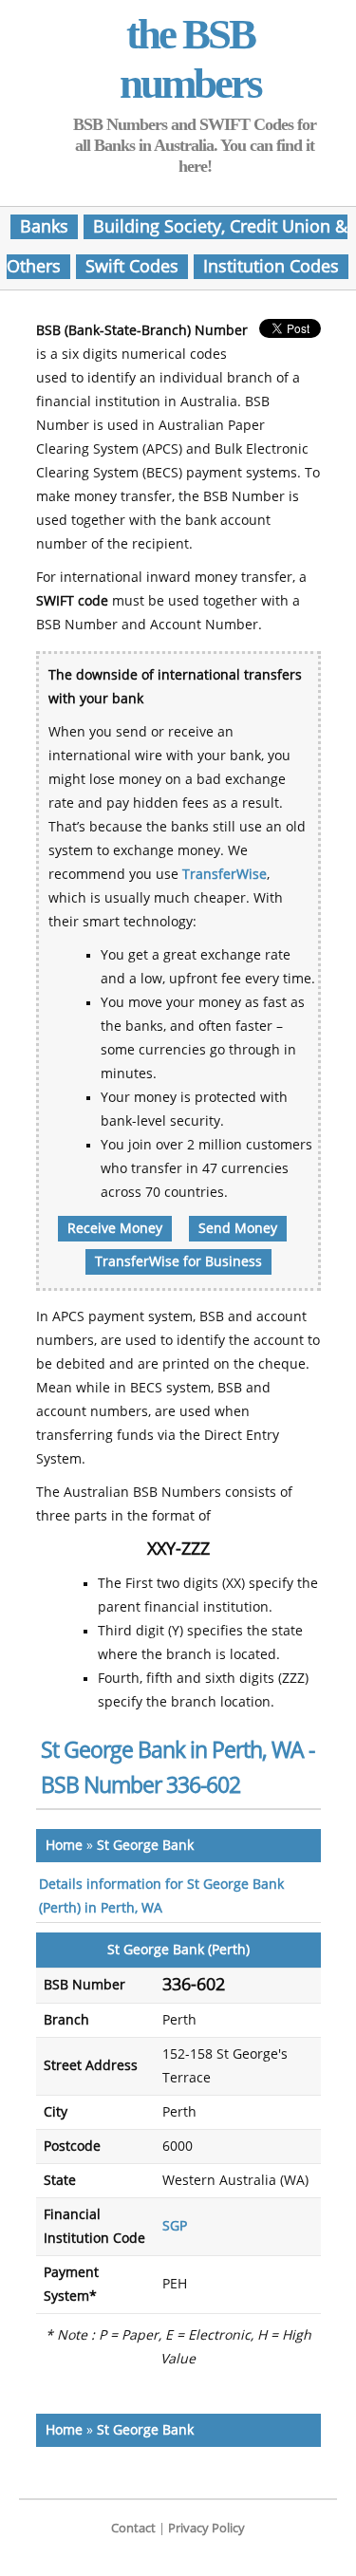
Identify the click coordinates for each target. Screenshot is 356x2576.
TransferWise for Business (178, 1262)
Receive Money (115, 1229)
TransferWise (225, 875)
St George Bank (145, 1846)
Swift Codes (132, 267)
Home (64, 1846)
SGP (175, 2226)
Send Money (238, 1229)
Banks (44, 227)
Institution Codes (271, 267)
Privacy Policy (206, 2528)
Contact (133, 2528)
